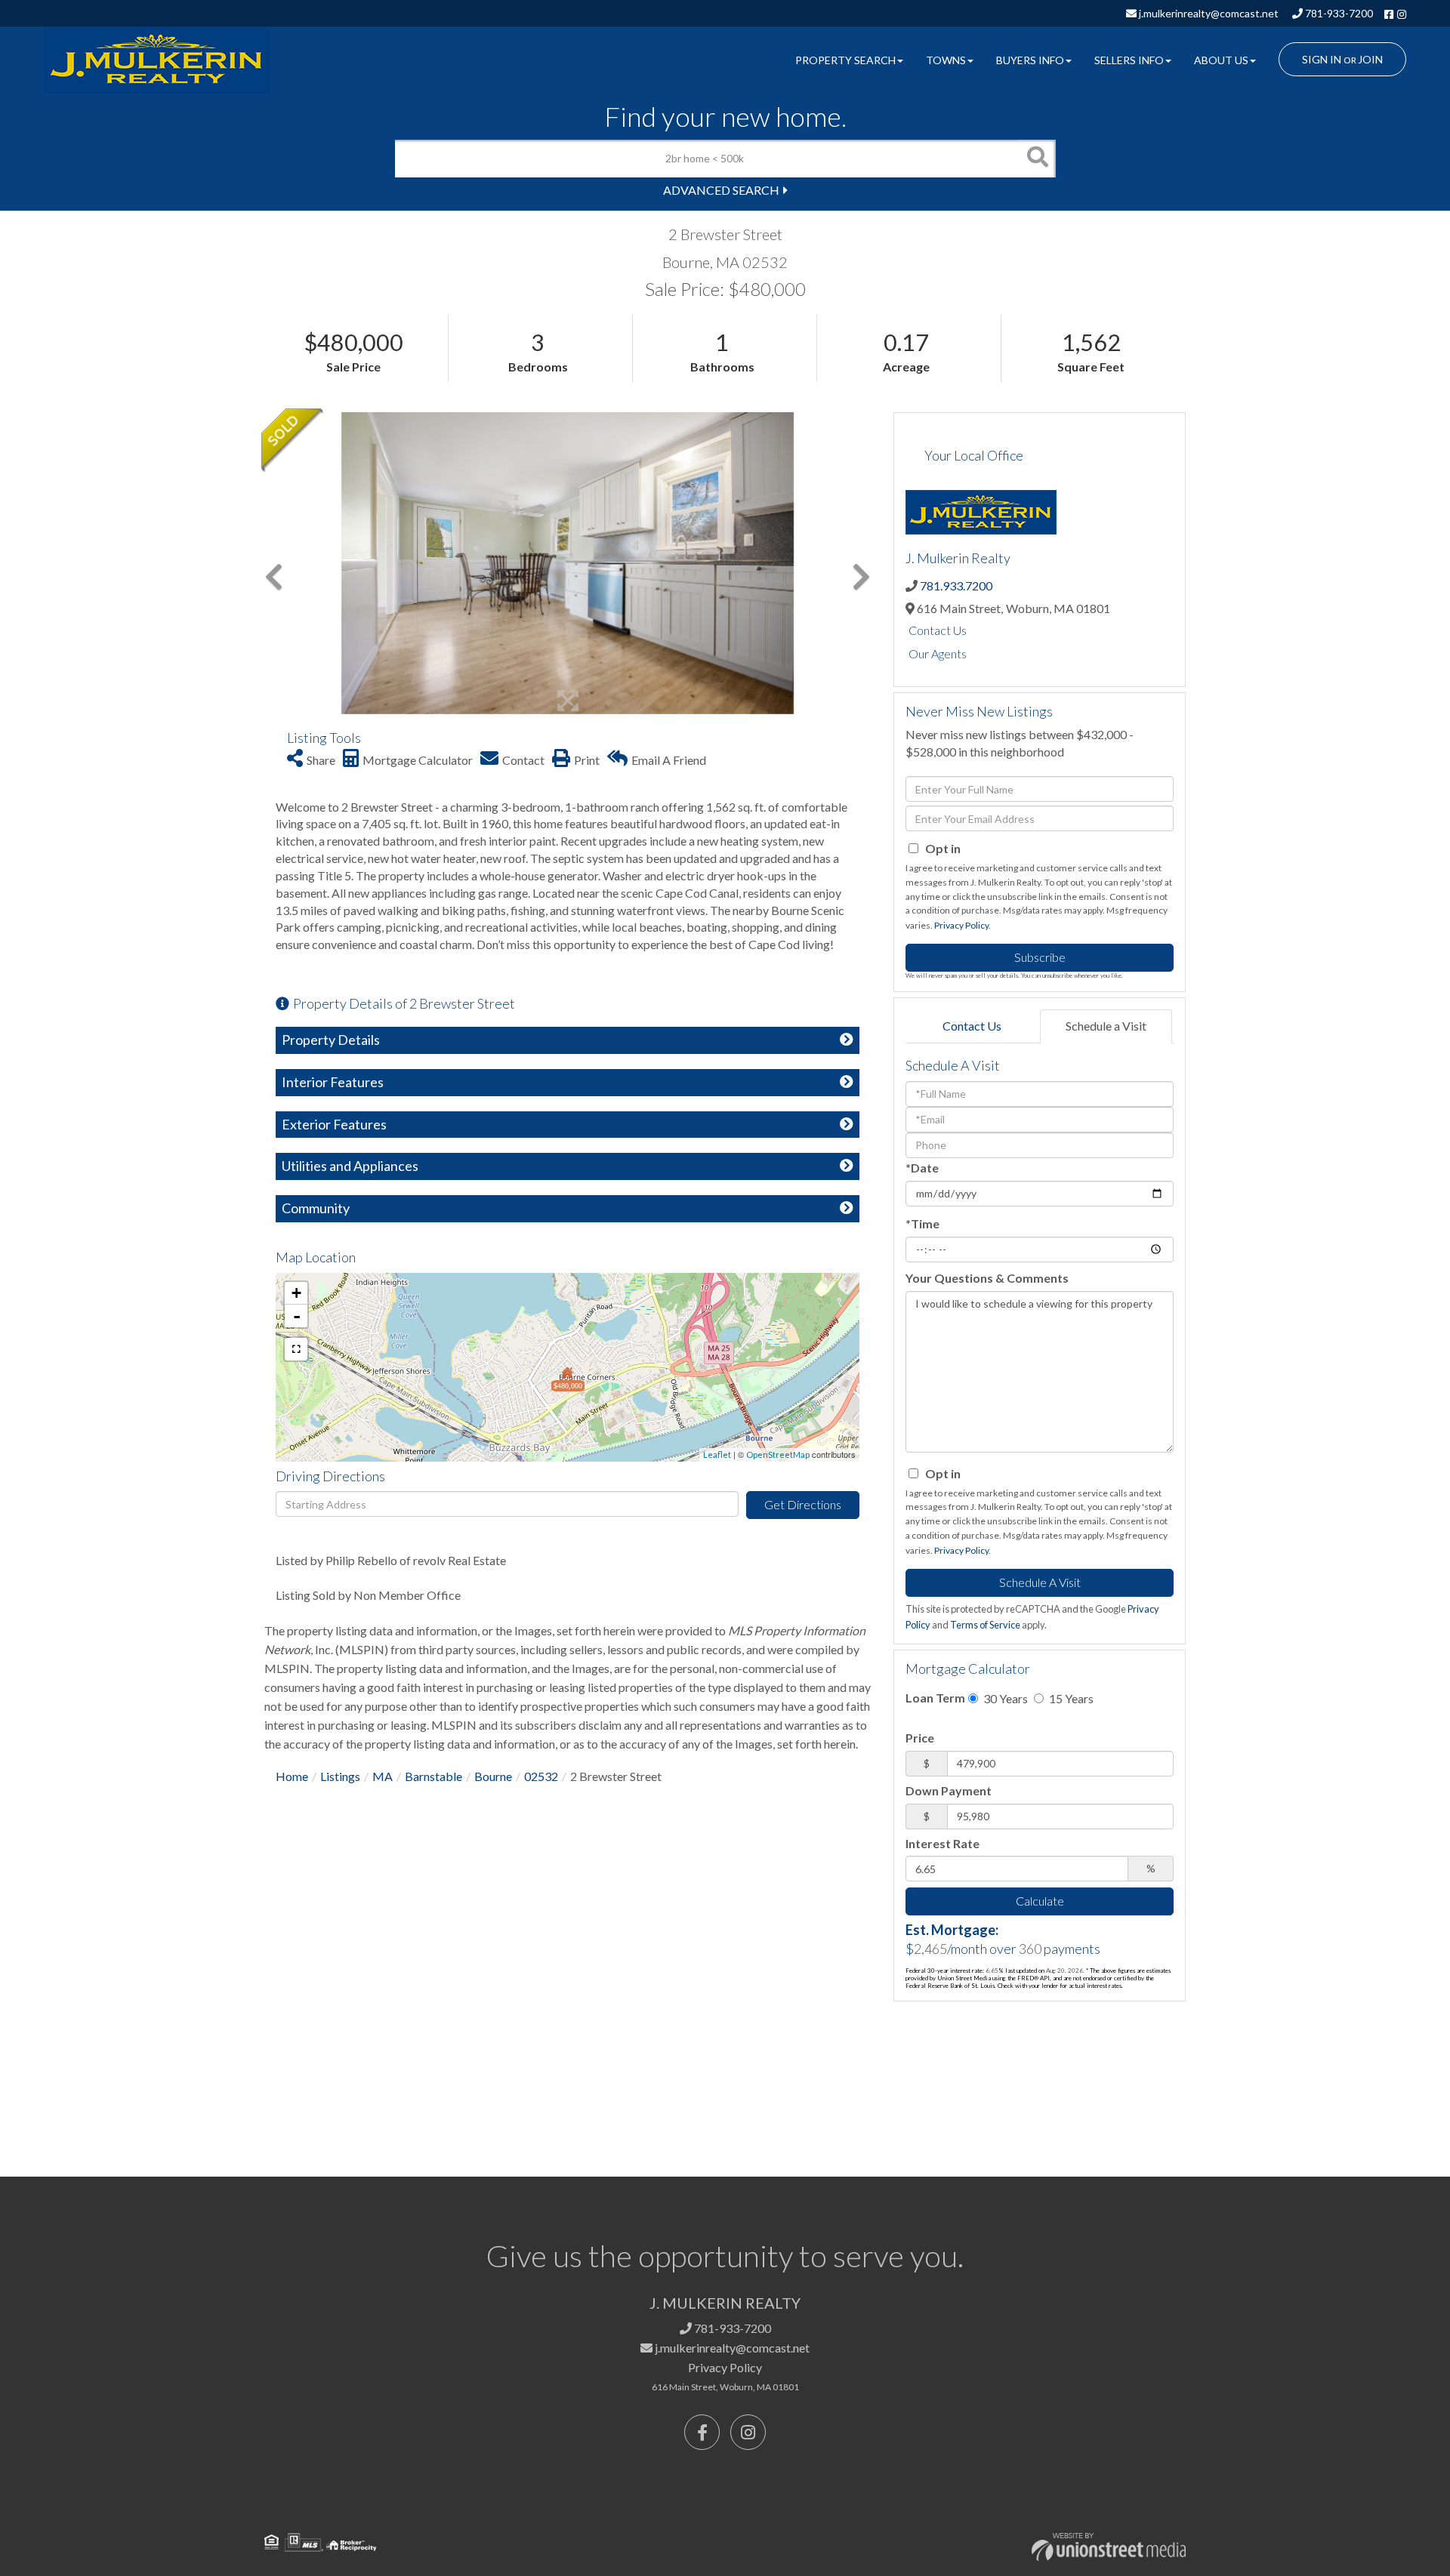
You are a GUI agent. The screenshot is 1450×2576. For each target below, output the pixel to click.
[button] (1037, 159)
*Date (922, 1168)
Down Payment (949, 1790)
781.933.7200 (956, 585)
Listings (340, 1776)
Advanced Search (721, 190)
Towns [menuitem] (946, 60)
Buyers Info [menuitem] (1030, 60)
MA (383, 1776)
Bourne (493, 1776)
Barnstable (433, 1776)
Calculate (1040, 1901)
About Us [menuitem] (1221, 60)
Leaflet (717, 1454)
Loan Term (935, 1698)
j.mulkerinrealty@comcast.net (1208, 13)
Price (920, 1738)
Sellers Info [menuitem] (1129, 60)
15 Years (1070, 1698)
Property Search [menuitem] (845, 60)
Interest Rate (942, 1843)
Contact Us (938, 630)
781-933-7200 (1338, 13)
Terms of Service (985, 1625)
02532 (541, 1776)
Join (1370, 59)
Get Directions (803, 1504)
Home (292, 1776)
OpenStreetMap (778, 1454)
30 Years (1004, 1698)
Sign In (1322, 59)
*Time (922, 1223)
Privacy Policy (961, 925)
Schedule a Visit (1106, 1026)
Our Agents (938, 653)
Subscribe (1040, 957)
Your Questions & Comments (987, 1278)
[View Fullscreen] (296, 1349)
